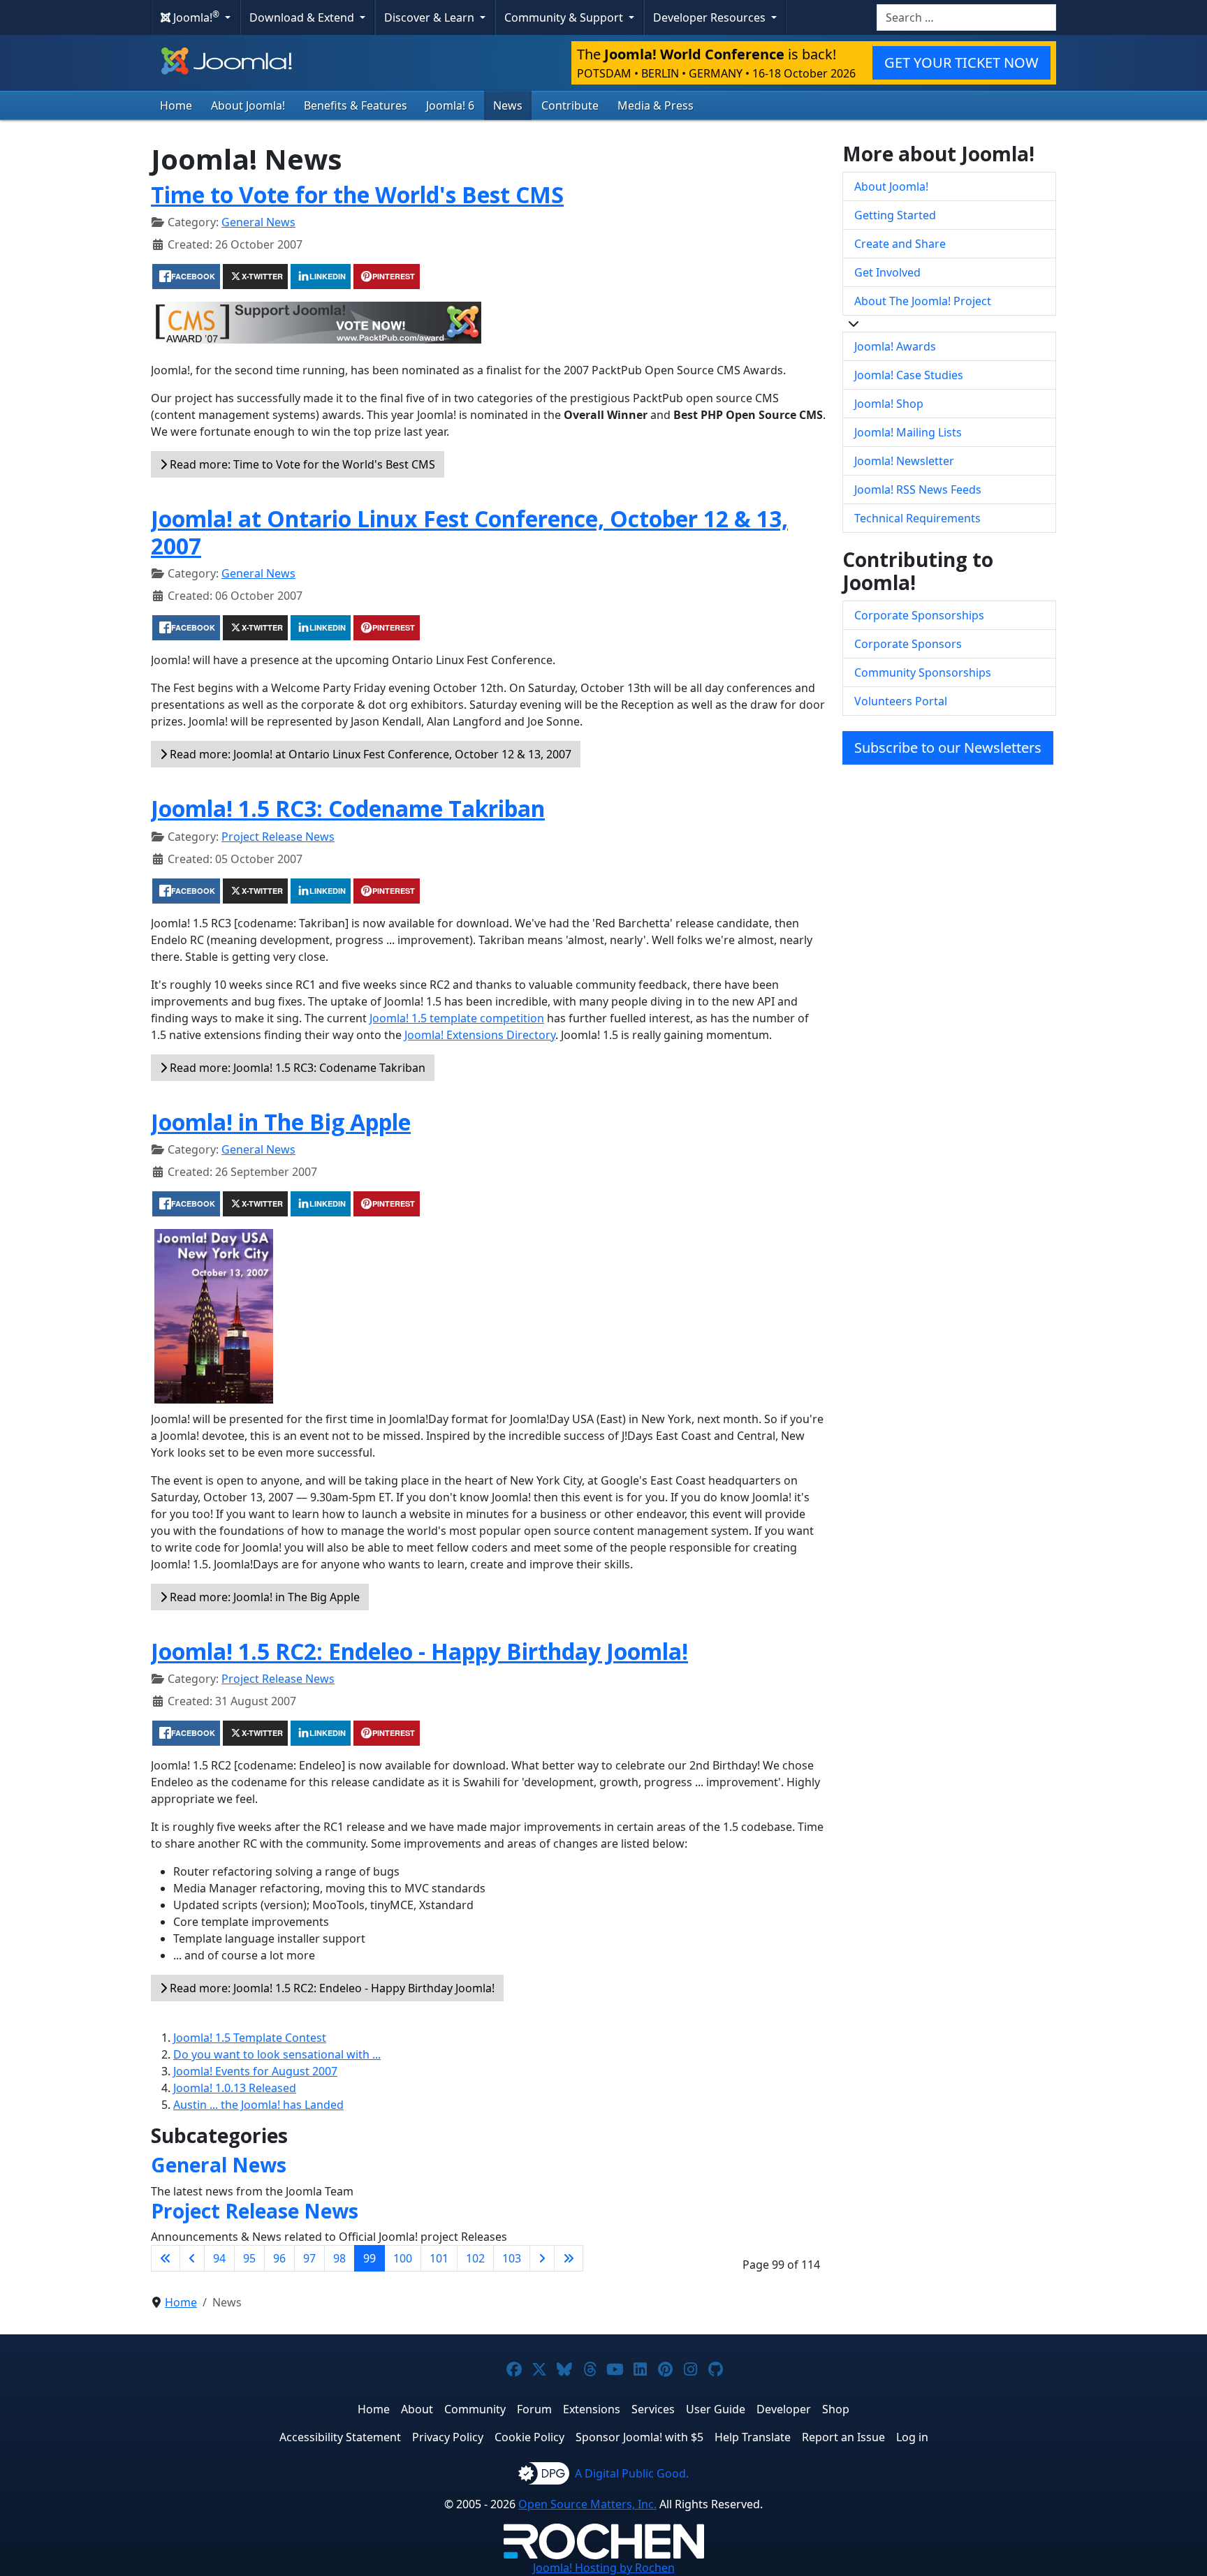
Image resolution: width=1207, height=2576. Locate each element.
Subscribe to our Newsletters (948, 748)
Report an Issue (843, 2437)
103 (512, 2258)
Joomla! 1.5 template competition (457, 1018)
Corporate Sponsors (908, 644)
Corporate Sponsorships (919, 615)
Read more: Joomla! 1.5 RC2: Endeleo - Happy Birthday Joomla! (331, 1988)
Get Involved (887, 272)
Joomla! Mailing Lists (908, 432)
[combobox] (966, 17)
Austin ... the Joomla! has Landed (258, 2105)
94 (219, 2258)
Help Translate (753, 2437)
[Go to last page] (569, 2258)
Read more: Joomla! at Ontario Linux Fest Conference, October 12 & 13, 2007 (369, 754)
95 (249, 2258)
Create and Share (900, 244)
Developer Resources (711, 17)
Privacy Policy (448, 2437)
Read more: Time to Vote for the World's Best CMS (301, 464)
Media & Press (656, 105)
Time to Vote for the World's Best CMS (357, 194)
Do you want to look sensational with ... (277, 2054)
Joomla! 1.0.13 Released (235, 2088)
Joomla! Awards (895, 346)
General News (258, 222)
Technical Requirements (917, 518)
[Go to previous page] (192, 2258)
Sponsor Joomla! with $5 (639, 2437)
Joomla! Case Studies (909, 375)
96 (279, 2258)
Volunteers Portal (901, 701)
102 (475, 2258)
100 (403, 2258)
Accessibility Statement (340, 2437)
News (508, 105)
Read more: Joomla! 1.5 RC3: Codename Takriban (296, 1068)
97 (309, 2258)
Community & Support (565, 17)
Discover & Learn (431, 17)
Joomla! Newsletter (904, 461)
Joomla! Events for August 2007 (255, 2071)
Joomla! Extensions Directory (480, 1035)
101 (439, 2258)
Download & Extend (303, 17)
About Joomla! (248, 105)
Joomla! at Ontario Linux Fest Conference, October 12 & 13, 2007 (469, 532)
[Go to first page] (166, 2258)
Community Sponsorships (923, 672)
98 (339, 2258)
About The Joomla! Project (923, 301)
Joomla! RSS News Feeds (918, 490)
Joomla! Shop (889, 404)
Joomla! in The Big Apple (281, 1122)
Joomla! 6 (450, 105)
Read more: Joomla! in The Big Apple (263, 1597)
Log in (912, 2437)
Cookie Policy (529, 2437)
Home (176, 105)
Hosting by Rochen (604, 2568)
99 (370, 2258)
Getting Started (895, 215)
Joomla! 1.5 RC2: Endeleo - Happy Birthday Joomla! (419, 1651)
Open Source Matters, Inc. (587, 2504)
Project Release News (278, 837)
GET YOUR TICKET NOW (961, 62)
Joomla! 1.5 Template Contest (250, 2038)
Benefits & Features (356, 105)
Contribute (570, 105)
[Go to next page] (542, 2258)
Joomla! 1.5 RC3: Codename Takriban (348, 808)
